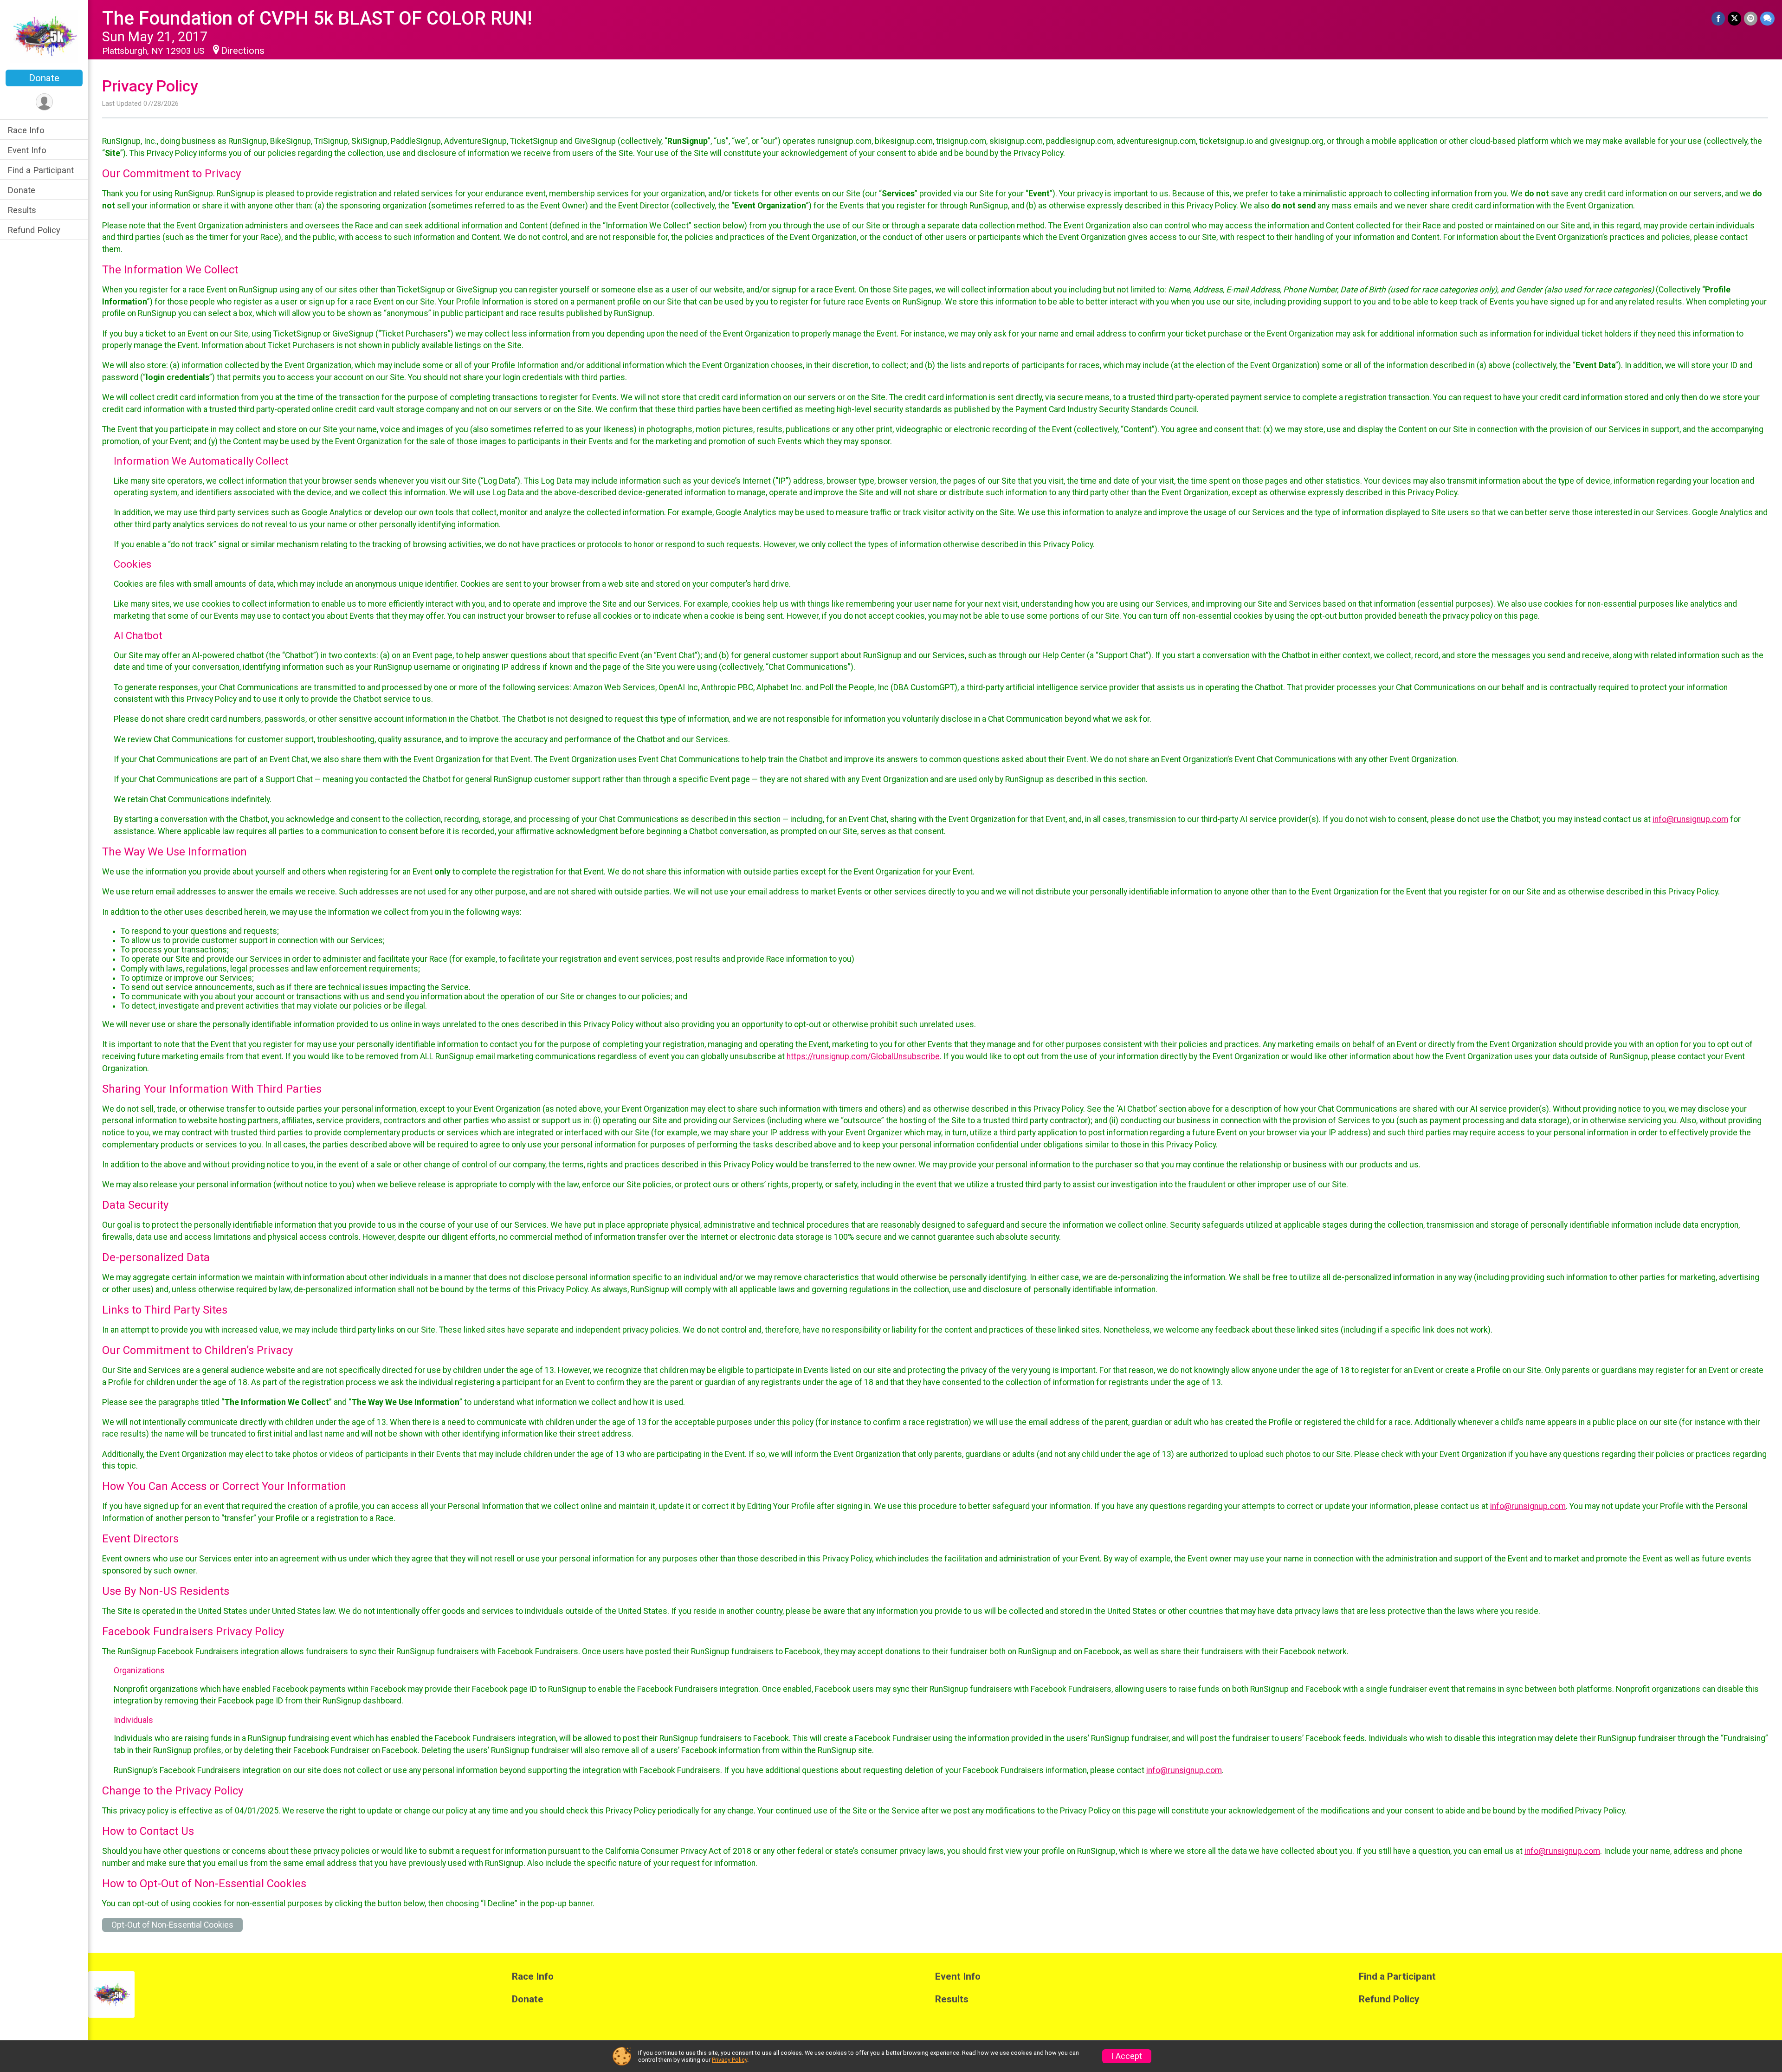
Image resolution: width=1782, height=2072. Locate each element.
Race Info (26, 130)
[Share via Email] (1751, 18)
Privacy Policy (730, 2060)
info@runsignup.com (1690, 819)
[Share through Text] (1767, 18)
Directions (243, 51)
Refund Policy (34, 230)
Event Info (27, 150)
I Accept (1127, 2056)
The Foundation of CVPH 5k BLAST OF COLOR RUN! (317, 18)
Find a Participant (41, 170)
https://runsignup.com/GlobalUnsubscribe (863, 1056)
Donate (44, 78)
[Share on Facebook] (1718, 18)
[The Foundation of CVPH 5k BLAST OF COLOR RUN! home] (44, 36)
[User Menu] (44, 102)
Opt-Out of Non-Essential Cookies (172, 1925)
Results (22, 210)
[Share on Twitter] (1734, 18)
